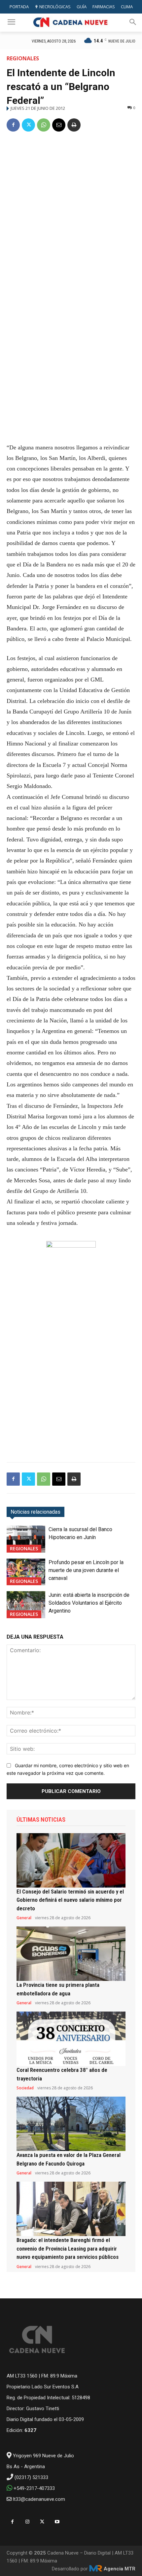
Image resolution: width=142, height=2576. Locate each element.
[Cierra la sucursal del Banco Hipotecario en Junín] (26, 1539)
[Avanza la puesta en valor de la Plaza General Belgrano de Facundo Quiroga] (71, 2124)
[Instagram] (27, 2522)
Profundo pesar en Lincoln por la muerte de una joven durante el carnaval (86, 1570)
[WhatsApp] (44, 125)
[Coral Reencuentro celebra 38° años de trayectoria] (71, 2039)
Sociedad (25, 2088)
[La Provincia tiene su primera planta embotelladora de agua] (71, 1954)
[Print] (74, 125)
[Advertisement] (71, 212)
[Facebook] (13, 125)
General (24, 1918)
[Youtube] (57, 2522)
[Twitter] (28, 125)
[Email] (59, 125)
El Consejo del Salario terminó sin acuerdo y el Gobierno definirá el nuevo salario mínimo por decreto (70, 1900)
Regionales (23, 58)
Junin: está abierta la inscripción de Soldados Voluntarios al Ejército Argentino (89, 1603)
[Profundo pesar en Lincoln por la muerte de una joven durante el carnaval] (26, 1572)
